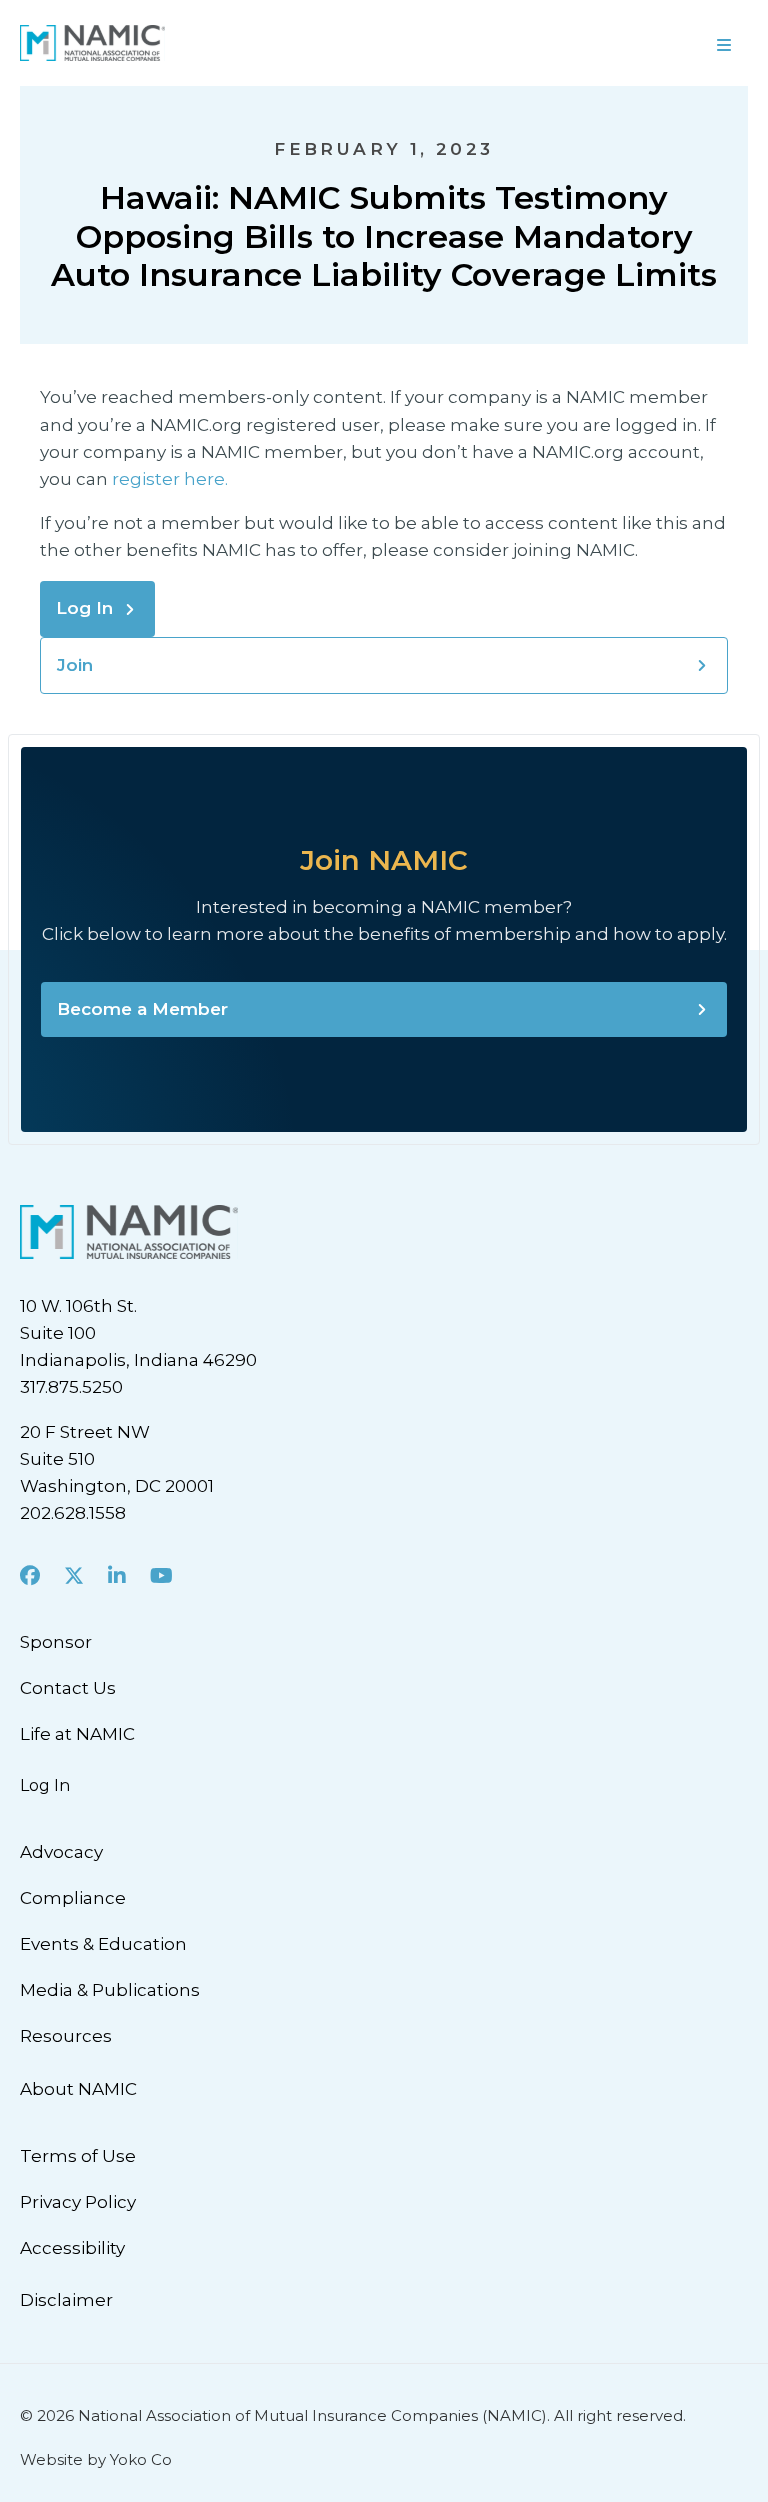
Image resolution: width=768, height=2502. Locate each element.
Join (75, 665)
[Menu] (576, 43)
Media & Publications (110, 1990)
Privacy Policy (78, 2202)
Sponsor (56, 1642)
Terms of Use (78, 2156)
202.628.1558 (73, 1513)
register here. (172, 479)
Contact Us (68, 1688)
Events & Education (103, 1944)
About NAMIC (78, 2089)
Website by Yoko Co (96, 2459)
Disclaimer (66, 2300)
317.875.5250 (71, 1387)
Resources (66, 2036)
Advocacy (61, 1852)
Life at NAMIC (77, 1734)
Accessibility (72, 2248)
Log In (84, 608)
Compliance (73, 1898)
